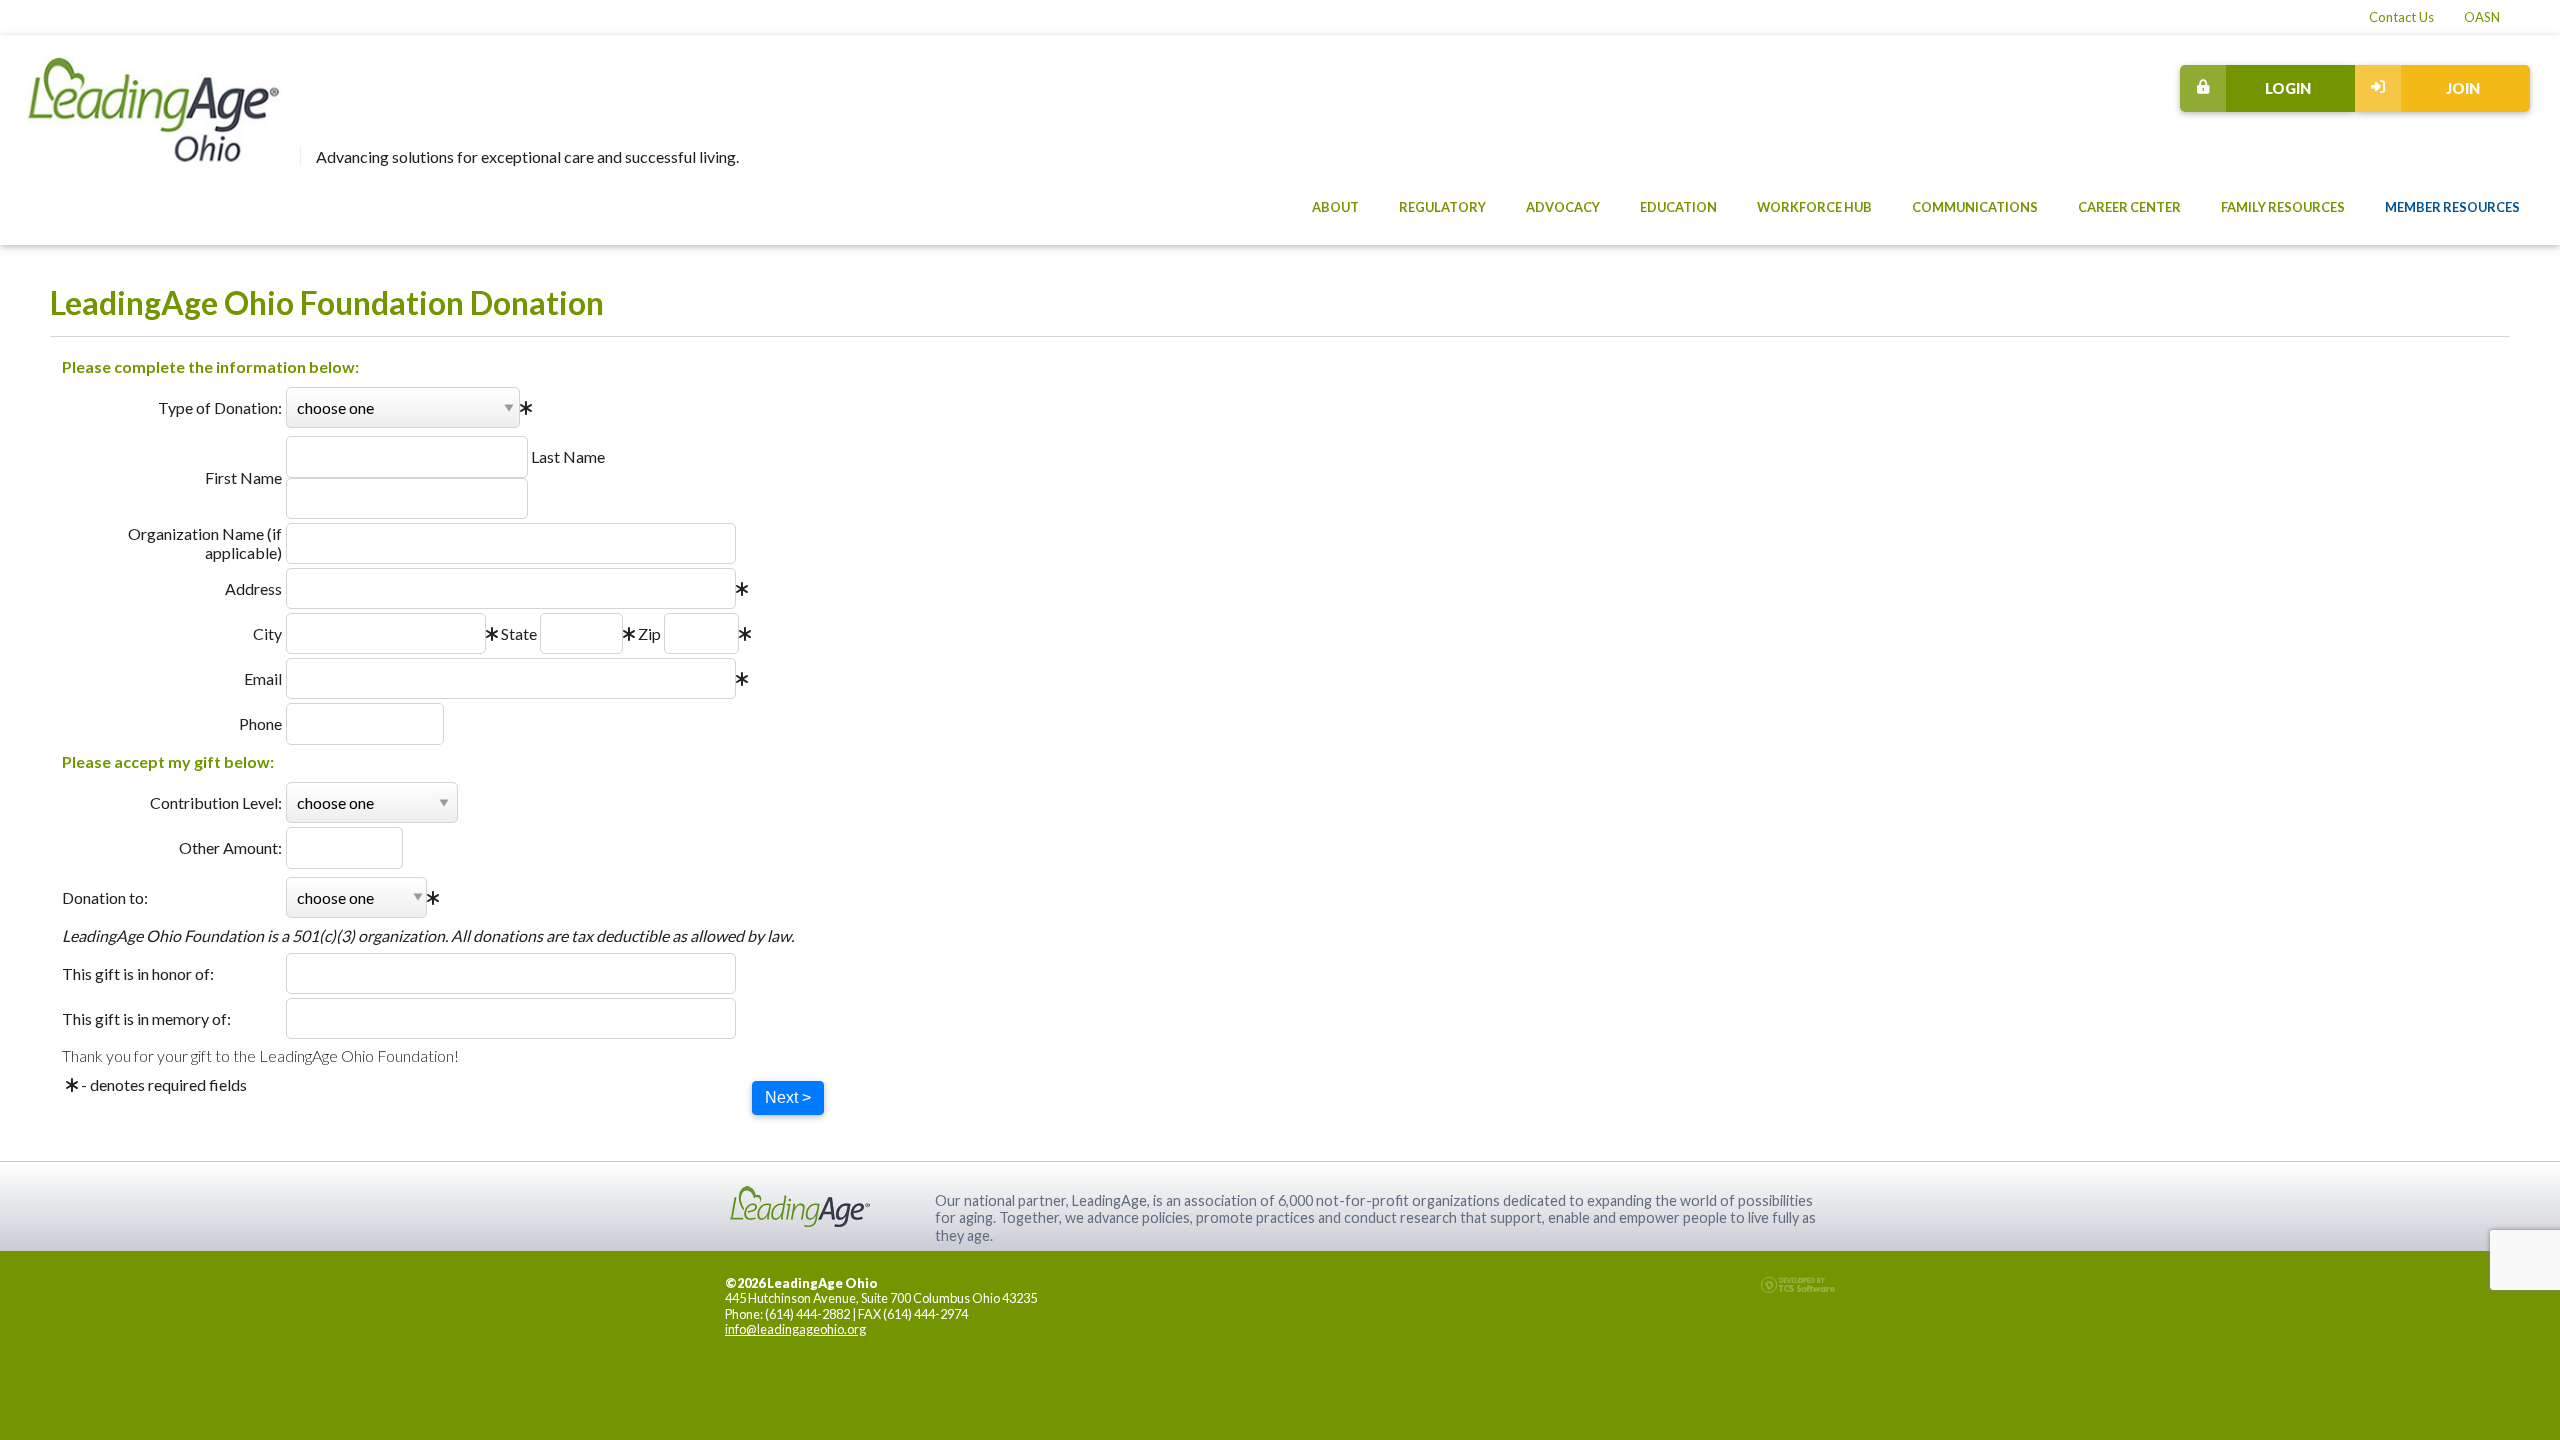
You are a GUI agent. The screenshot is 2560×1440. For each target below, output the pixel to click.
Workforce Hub (1814, 207)
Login (2288, 88)
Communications (1975, 207)
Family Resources (2283, 207)
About (1335, 207)
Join (2463, 88)
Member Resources (2452, 207)
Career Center (2129, 207)
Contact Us (2401, 17)
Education (1678, 207)
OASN (2482, 17)
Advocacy (1563, 207)
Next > (788, 1097)
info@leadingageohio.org (795, 1329)
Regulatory (1442, 207)
